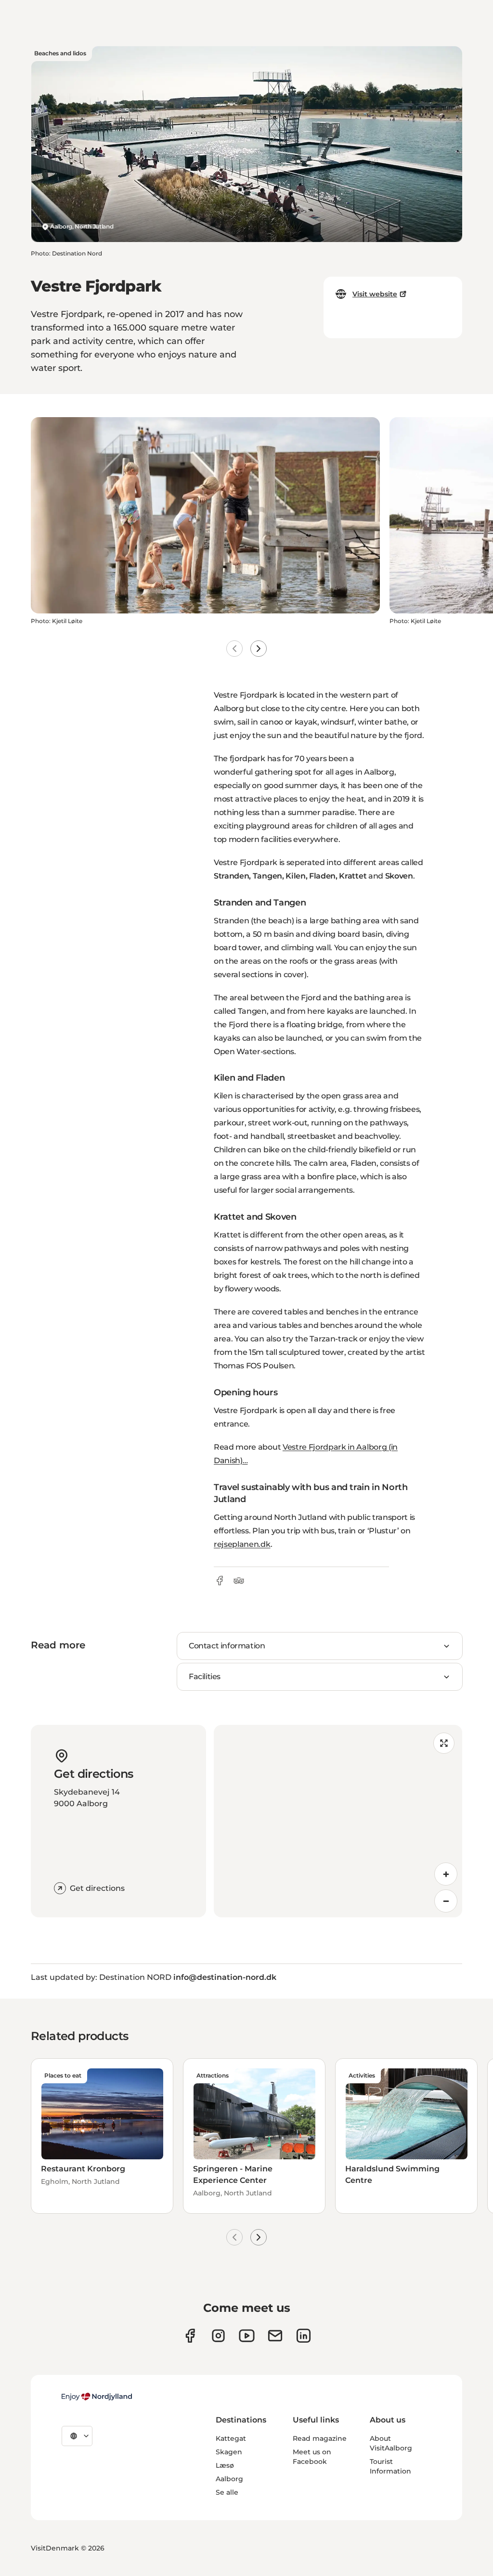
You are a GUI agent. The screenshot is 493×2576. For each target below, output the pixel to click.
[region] (338, 1821)
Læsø (225, 2465)
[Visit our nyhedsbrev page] (275, 2336)
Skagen (229, 2452)
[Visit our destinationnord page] (304, 2336)
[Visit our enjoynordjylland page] (190, 2336)
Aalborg (229, 2479)
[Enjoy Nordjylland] (97, 2397)
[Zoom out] (446, 1901)
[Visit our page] (218, 2336)
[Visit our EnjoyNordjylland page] (247, 2336)
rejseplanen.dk (242, 1544)
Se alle (227, 2492)
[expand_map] (444, 1743)
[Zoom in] (446, 1874)
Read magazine (320, 2438)
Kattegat (231, 2438)
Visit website (375, 294)
